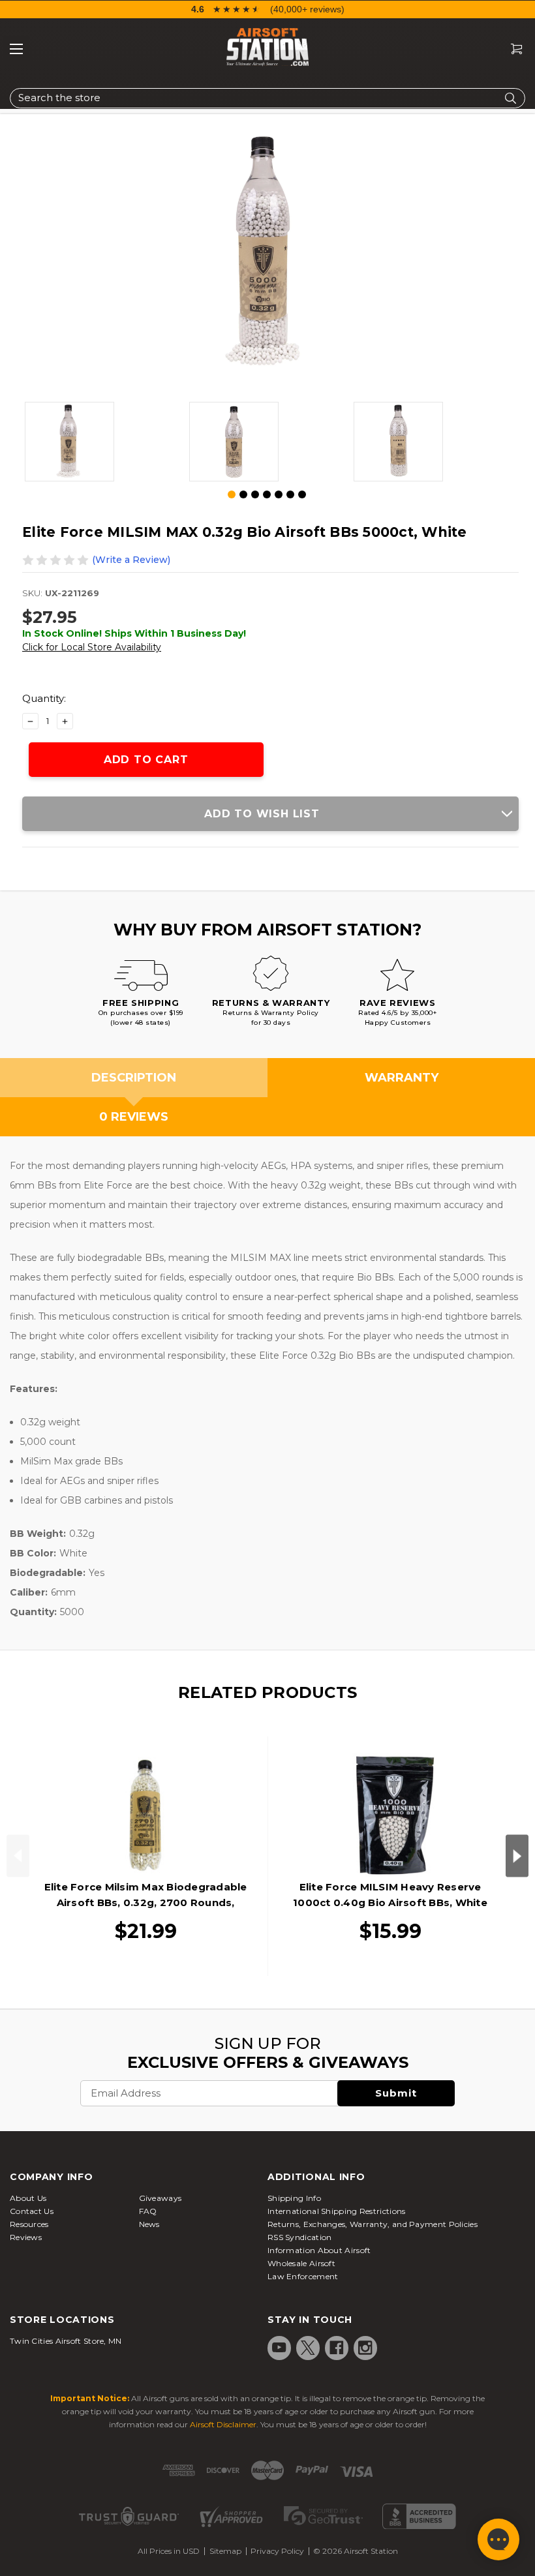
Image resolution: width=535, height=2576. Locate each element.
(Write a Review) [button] (131, 560)
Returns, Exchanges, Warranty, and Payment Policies (373, 2224)
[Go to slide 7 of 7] (302, 494)
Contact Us (32, 2211)
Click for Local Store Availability (92, 647)
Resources (29, 2224)
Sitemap (225, 2551)
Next (517, 1856)
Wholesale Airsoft (301, 2263)
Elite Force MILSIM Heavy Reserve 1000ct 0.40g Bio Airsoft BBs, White (390, 1895)
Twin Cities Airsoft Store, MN (66, 2341)
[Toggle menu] (16, 49)
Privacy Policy (277, 2551)
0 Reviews (134, 1117)
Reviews (26, 2237)
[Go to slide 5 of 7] (279, 494)
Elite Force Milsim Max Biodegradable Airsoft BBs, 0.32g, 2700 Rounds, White (146, 1902)
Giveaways (160, 2198)
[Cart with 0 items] (512, 49)
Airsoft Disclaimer (223, 2424)
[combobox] (267, 98)
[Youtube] (279, 2348)
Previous (18, 1856)
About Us (28, 2198)
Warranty (402, 1078)
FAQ (148, 2211)
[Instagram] (365, 2348)
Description (134, 1078)
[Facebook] (337, 2348)
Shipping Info (294, 2198)
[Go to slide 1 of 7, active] (232, 495)
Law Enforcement (303, 2276)
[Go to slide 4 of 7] (267, 494)
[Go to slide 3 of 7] (255, 494)
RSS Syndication (300, 2237)
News (149, 2224)
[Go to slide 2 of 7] (243, 494)
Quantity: (44, 698)
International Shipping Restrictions (337, 2211)
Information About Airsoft (319, 2250)
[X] (308, 2348)
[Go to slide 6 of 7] (290, 494)
